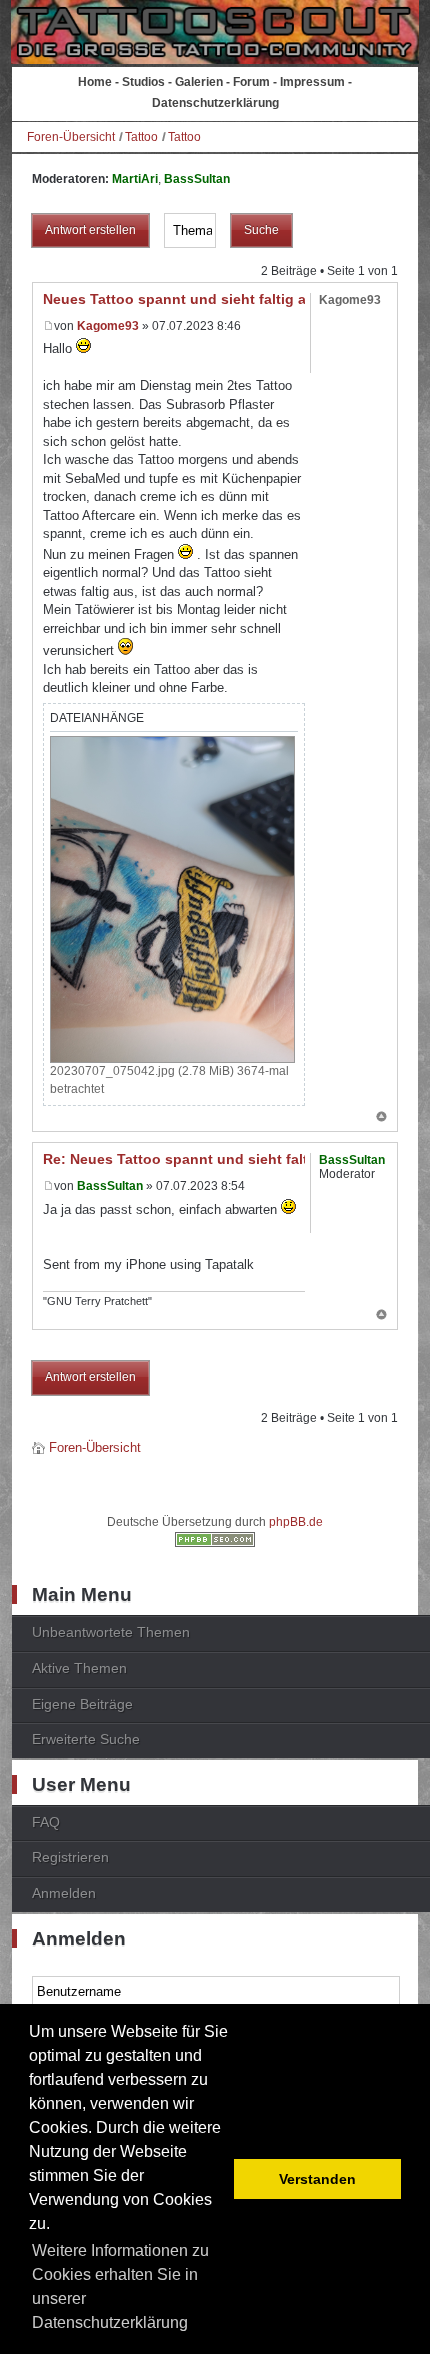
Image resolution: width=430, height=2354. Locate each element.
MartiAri (135, 179)
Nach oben (381, 1118)
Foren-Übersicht (71, 137)
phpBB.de (296, 1522)
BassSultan (197, 179)
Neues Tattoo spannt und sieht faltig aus (183, 299)
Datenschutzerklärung (215, 103)
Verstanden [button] (317, 2179)
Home (95, 82)
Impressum (312, 82)
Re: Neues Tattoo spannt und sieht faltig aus (196, 1159)
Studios (143, 82)
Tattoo (141, 137)
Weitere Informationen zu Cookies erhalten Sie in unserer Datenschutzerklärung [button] (120, 2286)
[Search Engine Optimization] (215, 1543)
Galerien (199, 82)
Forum (251, 82)
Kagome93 (108, 326)
